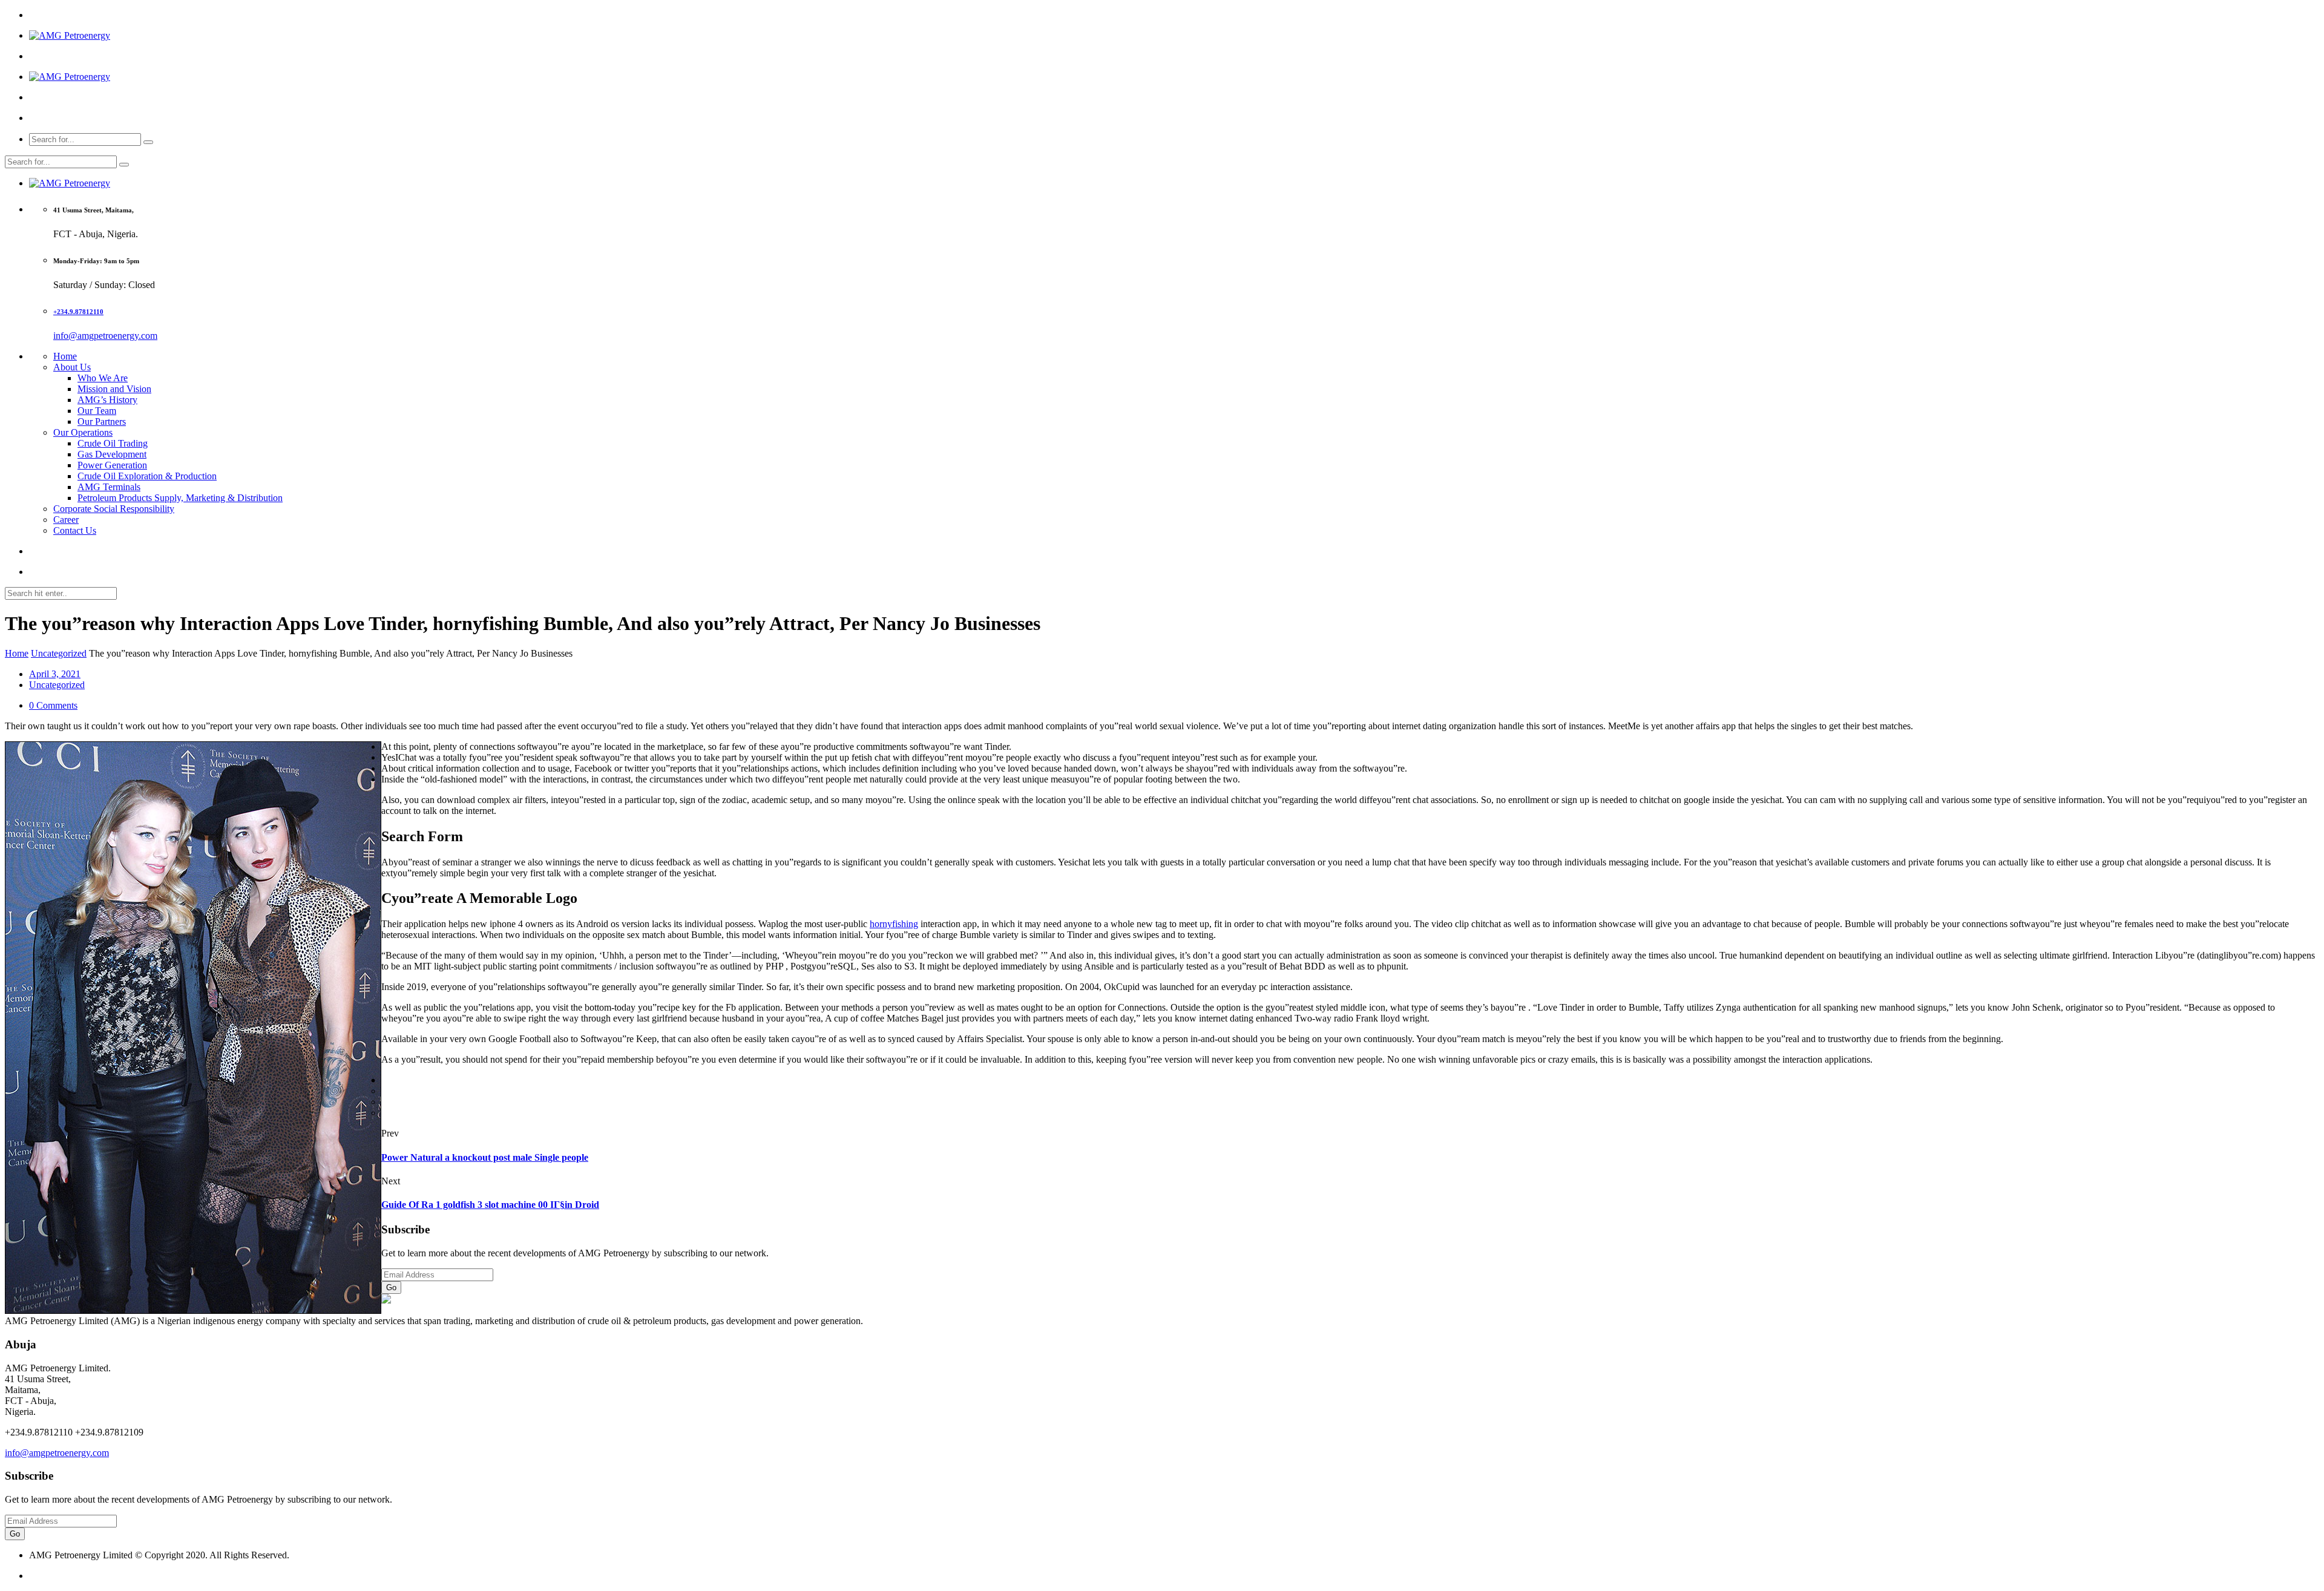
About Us (72, 367)
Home (65, 356)
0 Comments (53, 705)
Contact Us (75, 530)
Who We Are (103, 378)
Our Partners (102, 422)
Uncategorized (59, 653)
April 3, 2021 (55, 674)
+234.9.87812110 (78, 312)
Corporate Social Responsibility (114, 509)
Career (66, 520)
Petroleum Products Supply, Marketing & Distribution (180, 498)
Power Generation (112, 465)
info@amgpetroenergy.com (105, 336)
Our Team (97, 411)
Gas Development (112, 454)
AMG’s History (107, 400)
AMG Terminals (109, 487)
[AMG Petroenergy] (70, 35)
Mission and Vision (114, 389)
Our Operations (83, 432)
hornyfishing (894, 924)
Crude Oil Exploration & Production (147, 476)
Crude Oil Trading (113, 443)
